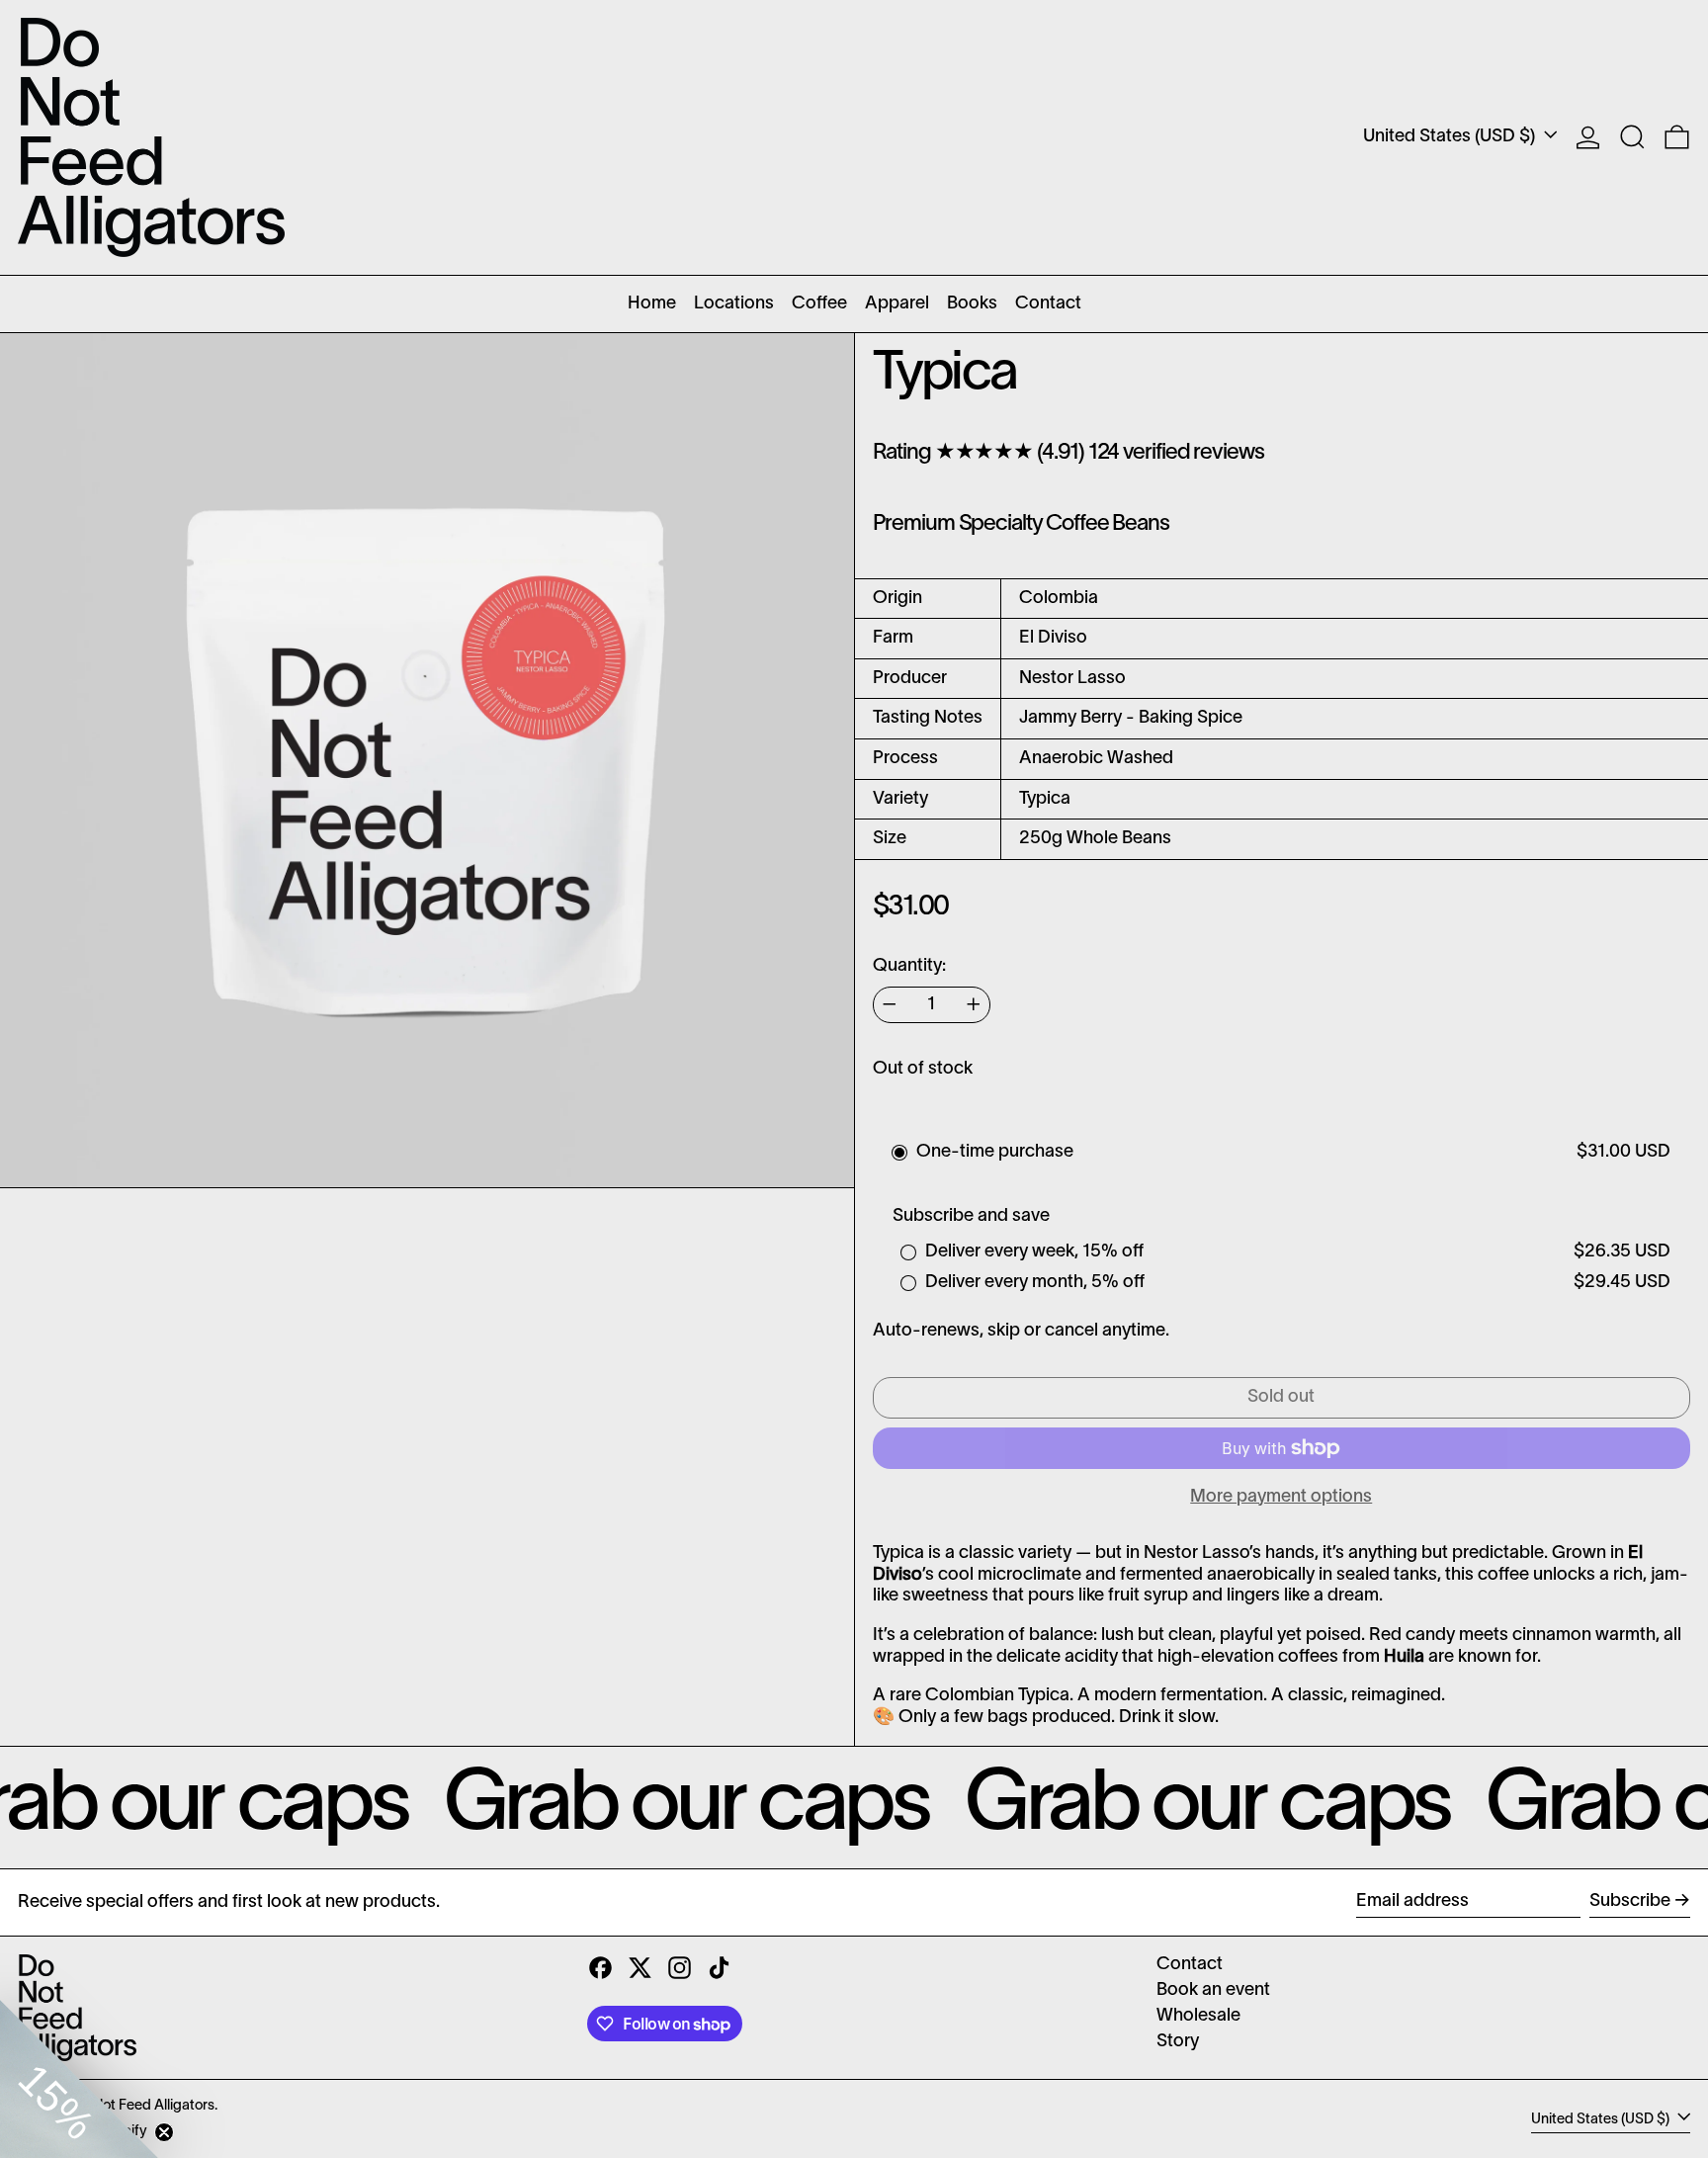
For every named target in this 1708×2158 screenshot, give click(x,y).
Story (1178, 2042)
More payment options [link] (1281, 1497)
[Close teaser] (164, 2132)
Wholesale (1198, 2016)
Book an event (1213, 1990)
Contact (1190, 1965)
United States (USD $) (1451, 137)
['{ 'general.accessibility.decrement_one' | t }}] (890, 1004)
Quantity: (909, 966)
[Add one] (974, 1004)
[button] (1632, 137)
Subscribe (1630, 1901)
